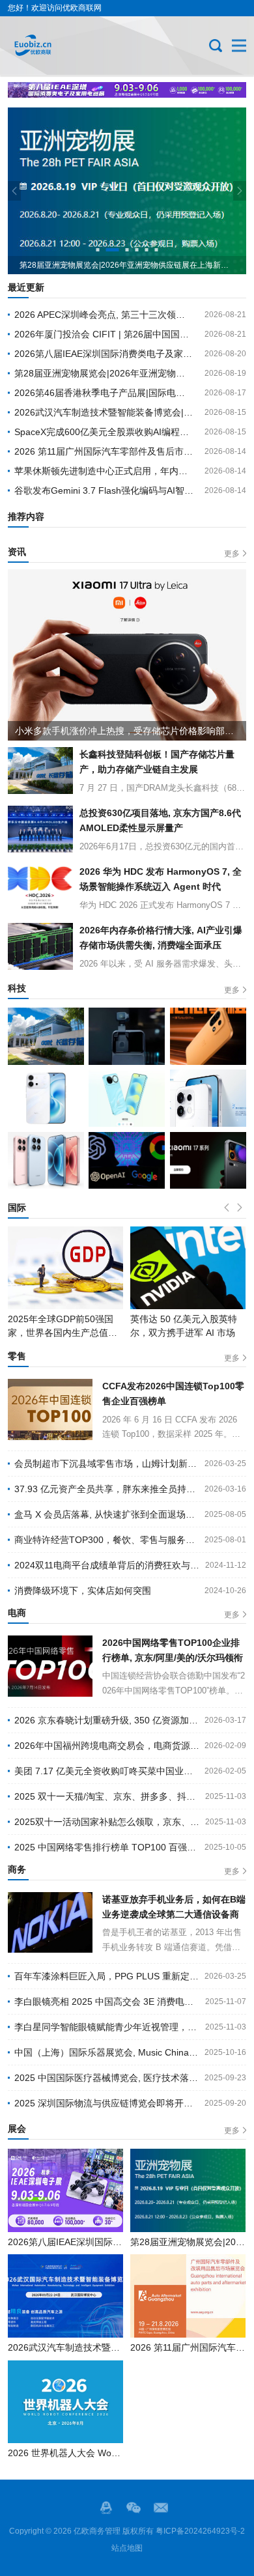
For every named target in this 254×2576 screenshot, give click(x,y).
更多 (232, 554)
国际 (17, 1208)
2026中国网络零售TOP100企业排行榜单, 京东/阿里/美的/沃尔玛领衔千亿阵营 (173, 1651)
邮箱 (161, 2508)
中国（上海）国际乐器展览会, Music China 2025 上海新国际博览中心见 (107, 2052)
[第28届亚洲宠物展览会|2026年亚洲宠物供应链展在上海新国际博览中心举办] (188, 2190)
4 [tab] (137, 250)
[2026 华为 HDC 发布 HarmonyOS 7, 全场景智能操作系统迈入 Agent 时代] (40, 888)
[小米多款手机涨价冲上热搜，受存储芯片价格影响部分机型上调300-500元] (127, 655)
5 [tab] (147, 250)
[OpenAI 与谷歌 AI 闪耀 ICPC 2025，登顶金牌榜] (127, 1161)
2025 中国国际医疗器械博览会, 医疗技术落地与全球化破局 (107, 2078)
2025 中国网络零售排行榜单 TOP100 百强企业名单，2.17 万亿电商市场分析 (107, 1847)
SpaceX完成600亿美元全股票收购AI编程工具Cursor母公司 (104, 432)
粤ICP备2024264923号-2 (200, 2531)
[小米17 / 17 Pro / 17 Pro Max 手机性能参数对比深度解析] (46, 1161)
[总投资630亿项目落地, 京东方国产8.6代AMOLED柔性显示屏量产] (40, 829)
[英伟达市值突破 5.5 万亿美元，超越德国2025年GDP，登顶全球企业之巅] (188, 1268)
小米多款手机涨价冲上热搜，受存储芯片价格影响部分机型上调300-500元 (131, 731)
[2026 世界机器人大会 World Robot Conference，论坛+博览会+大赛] (65, 2402)
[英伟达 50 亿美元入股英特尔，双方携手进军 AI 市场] (65, 1268)
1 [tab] (98, 250)
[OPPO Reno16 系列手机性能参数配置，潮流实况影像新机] (208, 1098)
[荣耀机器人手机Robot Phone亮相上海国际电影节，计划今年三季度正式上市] (127, 1036)
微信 (134, 2508)
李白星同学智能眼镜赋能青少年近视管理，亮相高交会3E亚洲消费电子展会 (107, 2027)
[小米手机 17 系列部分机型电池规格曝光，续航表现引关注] (208, 1161)
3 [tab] (122, 250)
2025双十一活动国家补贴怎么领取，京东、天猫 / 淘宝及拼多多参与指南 (107, 1822)
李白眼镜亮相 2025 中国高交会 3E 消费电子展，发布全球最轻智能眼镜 (107, 2002)
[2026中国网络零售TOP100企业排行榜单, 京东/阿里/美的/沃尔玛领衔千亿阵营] (50, 1666)
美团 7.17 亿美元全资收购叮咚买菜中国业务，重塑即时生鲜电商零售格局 (107, 1771)
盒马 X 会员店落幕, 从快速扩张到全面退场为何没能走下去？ (107, 1514)
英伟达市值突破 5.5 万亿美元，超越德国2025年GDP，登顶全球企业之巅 (187, 1333)
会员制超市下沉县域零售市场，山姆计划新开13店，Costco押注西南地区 (107, 1464)
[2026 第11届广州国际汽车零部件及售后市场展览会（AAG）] (188, 2296)
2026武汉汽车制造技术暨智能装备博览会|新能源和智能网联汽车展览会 (104, 412)
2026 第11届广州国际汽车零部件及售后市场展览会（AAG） (104, 451)
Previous (14, 191)
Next (240, 191)
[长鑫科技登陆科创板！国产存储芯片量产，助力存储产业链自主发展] (40, 771)
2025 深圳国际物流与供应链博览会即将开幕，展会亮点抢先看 (107, 2103)
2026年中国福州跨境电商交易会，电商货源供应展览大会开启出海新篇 (107, 1746)
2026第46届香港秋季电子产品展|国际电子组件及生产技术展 (104, 393)
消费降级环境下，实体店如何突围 (83, 1591)
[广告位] (127, 90)
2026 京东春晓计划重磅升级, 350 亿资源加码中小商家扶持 (107, 1720)
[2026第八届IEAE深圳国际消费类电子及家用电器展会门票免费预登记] (65, 2190)
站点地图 (127, 2548)
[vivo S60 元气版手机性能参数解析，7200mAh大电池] (46, 1098)
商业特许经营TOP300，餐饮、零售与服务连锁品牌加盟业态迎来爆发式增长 (107, 1540)
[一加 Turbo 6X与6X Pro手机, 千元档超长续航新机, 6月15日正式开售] (208, 1036)
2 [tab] (108, 250)
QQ (106, 2508)
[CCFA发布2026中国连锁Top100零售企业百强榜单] (50, 1409)
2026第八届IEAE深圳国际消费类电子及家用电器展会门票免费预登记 (104, 354)
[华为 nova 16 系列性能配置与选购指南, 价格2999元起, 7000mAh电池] (127, 1098)
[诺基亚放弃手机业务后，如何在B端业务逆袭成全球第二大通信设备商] (50, 1923)
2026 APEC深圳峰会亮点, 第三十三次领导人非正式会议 (104, 315)
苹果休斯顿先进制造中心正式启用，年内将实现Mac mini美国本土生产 (104, 471)
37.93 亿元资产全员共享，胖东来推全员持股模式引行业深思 (107, 1489)
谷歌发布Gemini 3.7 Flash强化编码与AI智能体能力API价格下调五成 (104, 490)
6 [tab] (157, 250)
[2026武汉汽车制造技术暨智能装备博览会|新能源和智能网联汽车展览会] (65, 2296)
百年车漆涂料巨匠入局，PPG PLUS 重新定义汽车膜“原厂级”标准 (107, 1976)
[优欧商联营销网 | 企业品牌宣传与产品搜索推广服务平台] (51, 46)
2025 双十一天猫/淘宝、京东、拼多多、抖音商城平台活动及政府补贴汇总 (107, 1796)
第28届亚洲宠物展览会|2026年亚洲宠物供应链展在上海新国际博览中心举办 (104, 373)
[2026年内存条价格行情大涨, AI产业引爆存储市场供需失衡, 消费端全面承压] (40, 946)
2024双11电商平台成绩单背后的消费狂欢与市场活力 (107, 1565)
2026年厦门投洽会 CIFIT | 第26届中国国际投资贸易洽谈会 (104, 334)
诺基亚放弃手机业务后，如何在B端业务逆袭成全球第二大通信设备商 (174, 1907)
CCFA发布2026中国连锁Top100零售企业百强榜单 (173, 1394)
